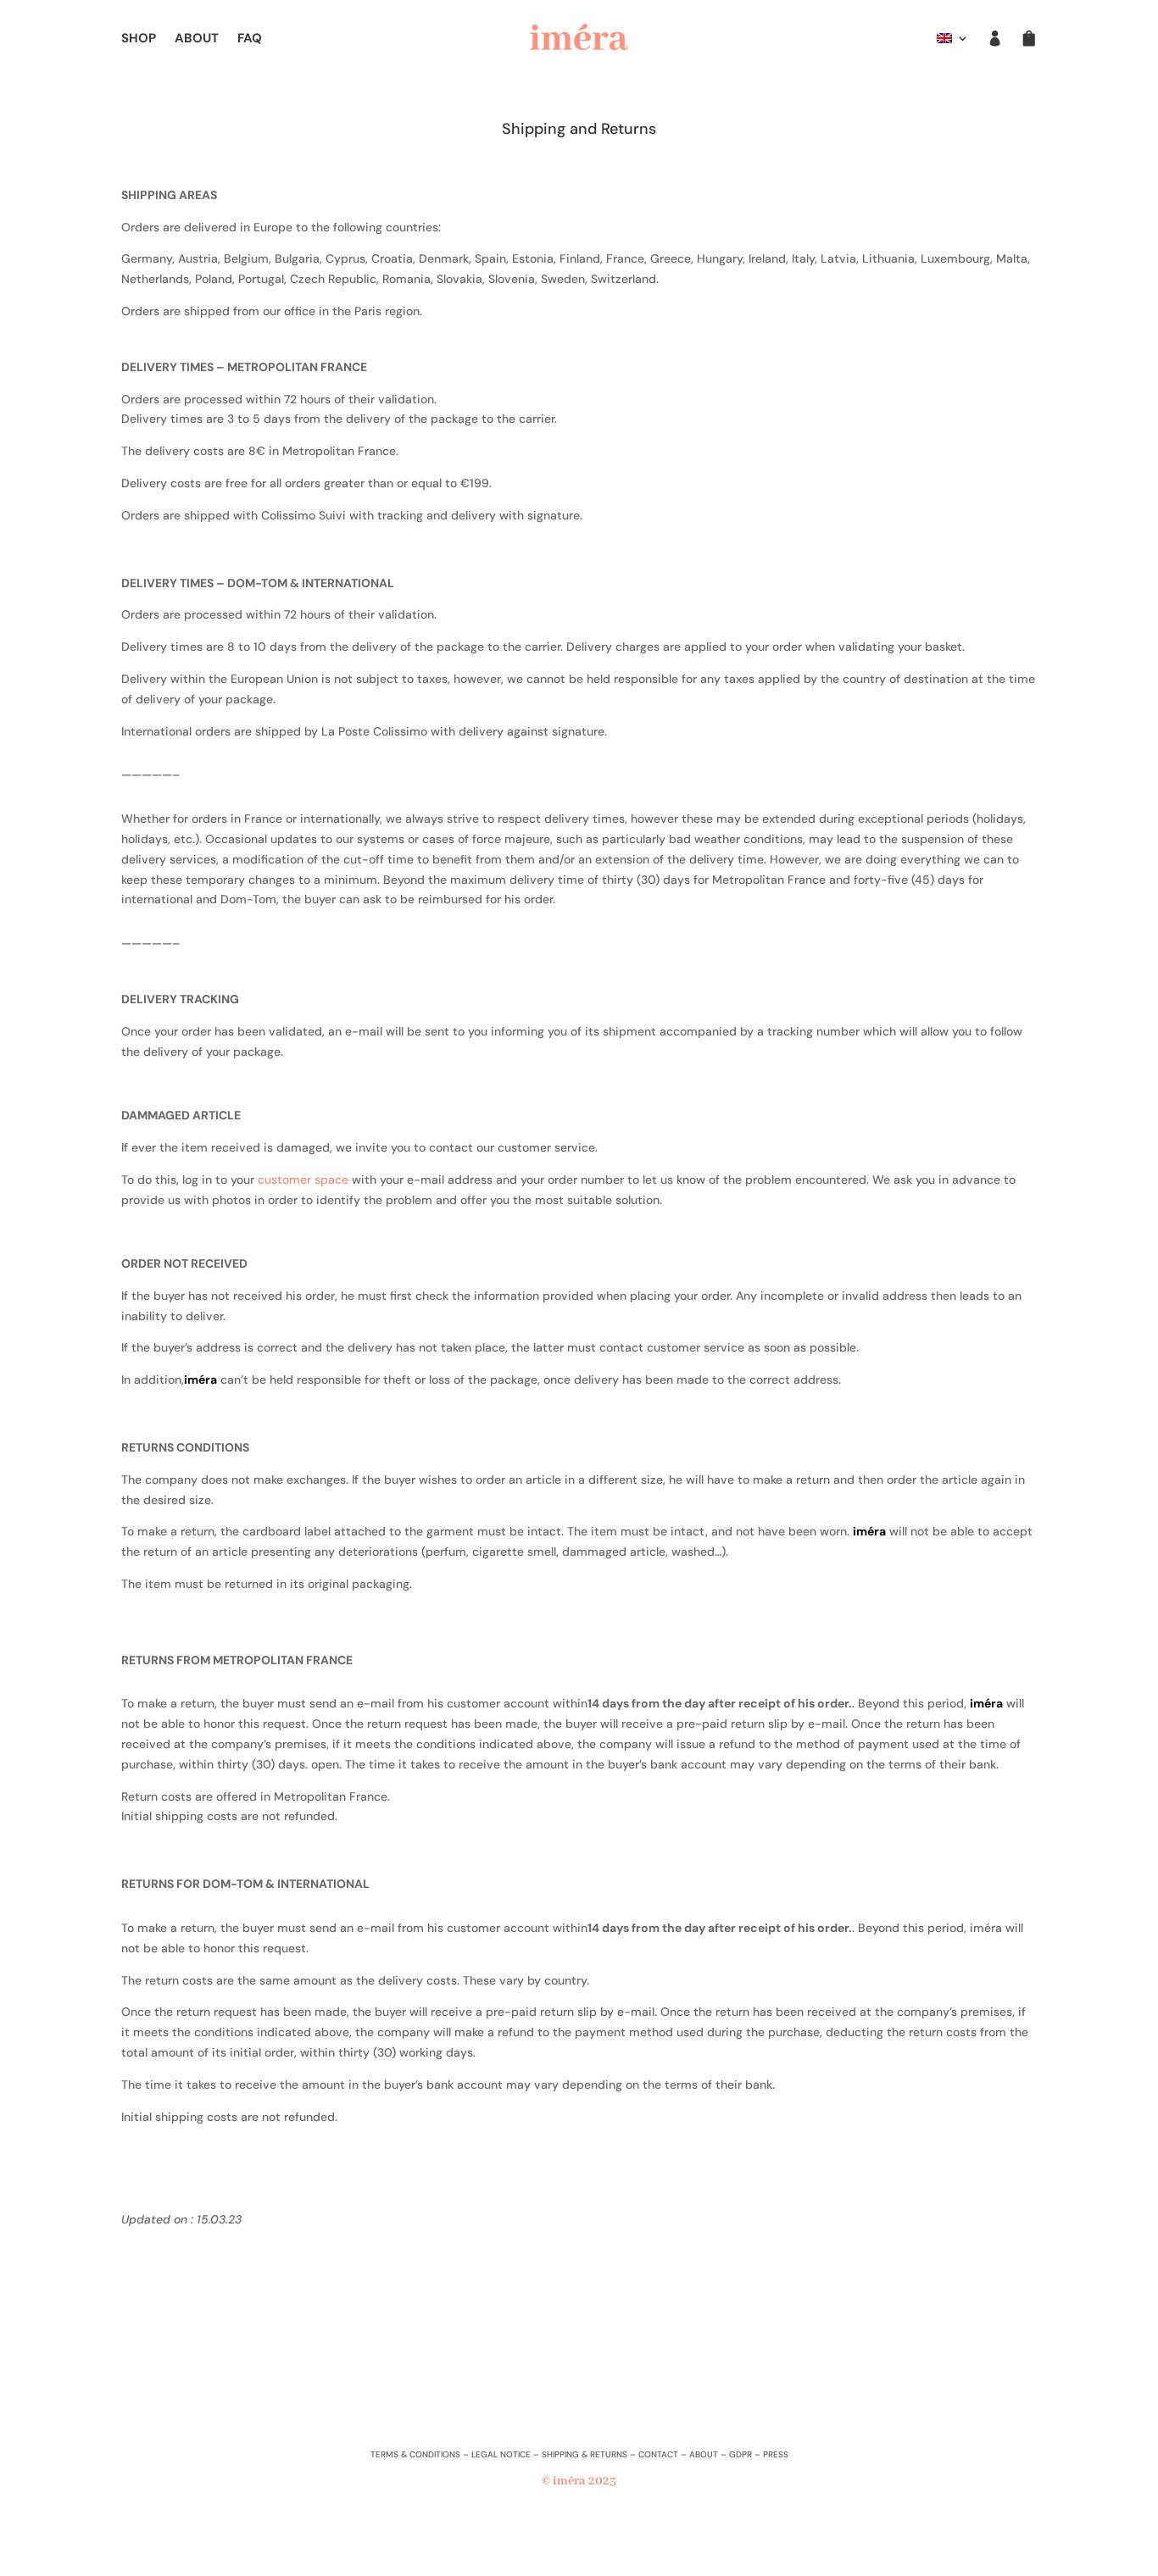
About (704, 2454)
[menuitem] (953, 42)
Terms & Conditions (415, 2454)
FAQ (250, 39)
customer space (303, 1180)
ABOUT (197, 39)
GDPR (740, 2454)
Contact (658, 2454)
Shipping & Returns (585, 2454)
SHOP (139, 39)
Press (776, 2454)
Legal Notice (501, 2454)
